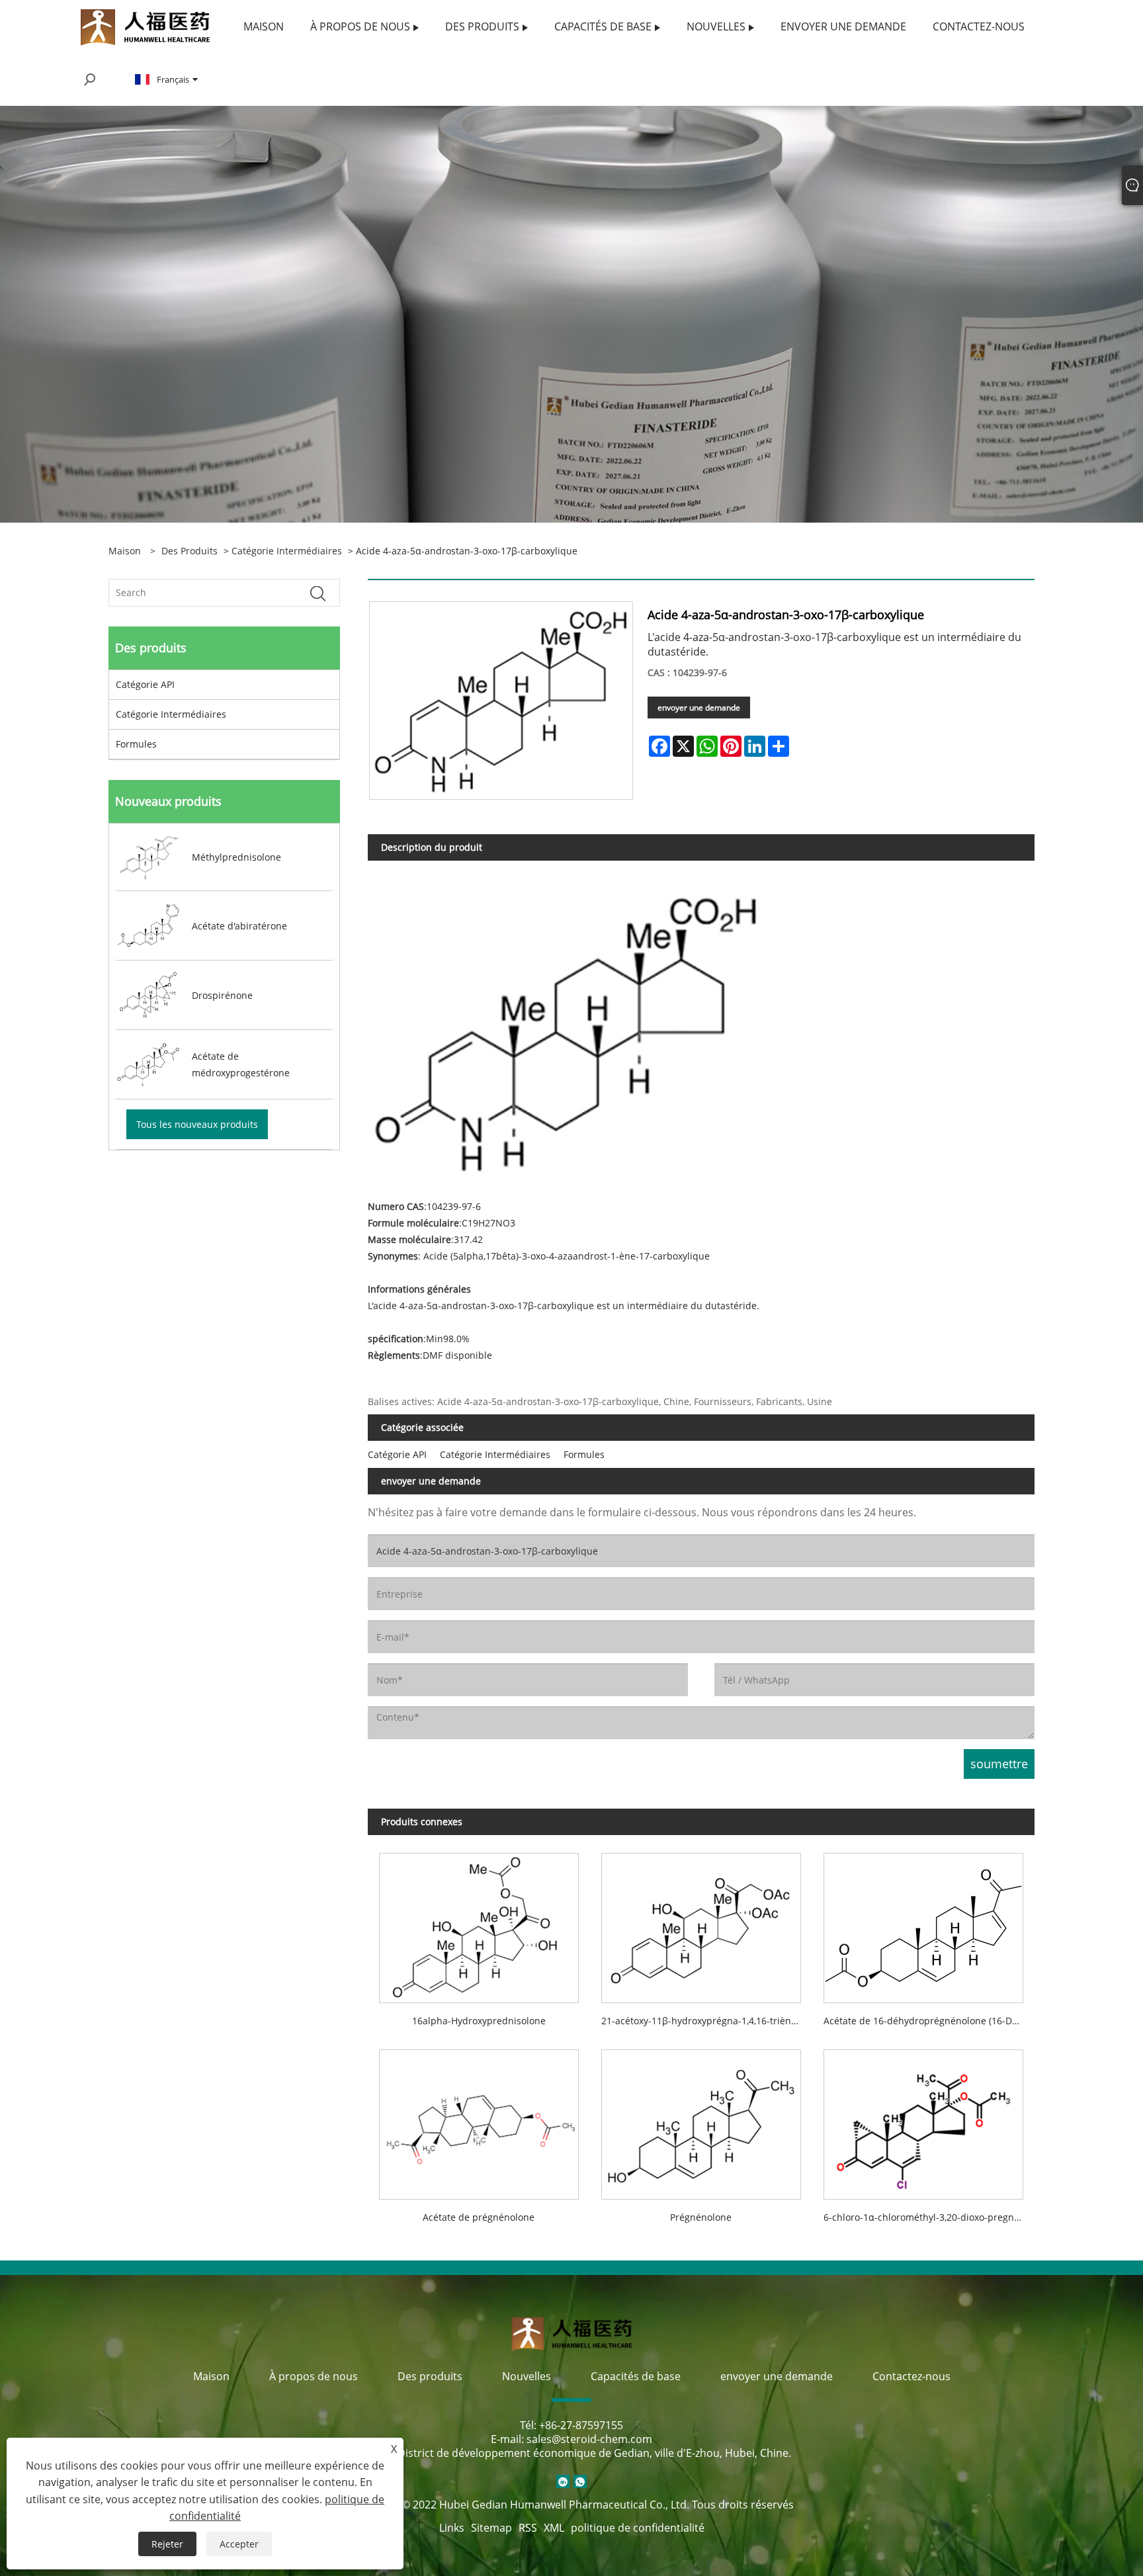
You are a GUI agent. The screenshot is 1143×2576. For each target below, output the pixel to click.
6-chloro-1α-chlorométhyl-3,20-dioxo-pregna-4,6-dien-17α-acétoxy (929, 2217)
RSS (528, 2528)
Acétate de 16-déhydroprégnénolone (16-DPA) (924, 2021)
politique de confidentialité (638, 2528)
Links (452, 2528)
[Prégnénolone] (701, 2119)
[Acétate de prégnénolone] (479, 2119)
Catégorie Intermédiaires (287, 551)
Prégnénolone (701, 2217)
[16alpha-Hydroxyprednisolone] (479, 1922)
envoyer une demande (699, 708)
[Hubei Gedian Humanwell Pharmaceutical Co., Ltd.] (145, 25)
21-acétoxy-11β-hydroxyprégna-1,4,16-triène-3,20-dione (707, 2021)
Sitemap (491, 2528)
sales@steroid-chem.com (589, 2439)
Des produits (190, 551)
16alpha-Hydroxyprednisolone (479, 2021)
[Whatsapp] (580, 2481)
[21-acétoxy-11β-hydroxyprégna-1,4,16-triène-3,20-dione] (701, 1922)
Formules (136, 744)
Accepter (239, 2544)
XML (554, 2528)
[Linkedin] (563, 2481)
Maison (211, 2376)
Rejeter (167, 2544)
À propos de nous (314, 2376)
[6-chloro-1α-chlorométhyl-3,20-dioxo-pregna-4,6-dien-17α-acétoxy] (923, 2119)
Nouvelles (527, 2376)
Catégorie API (145, 684)
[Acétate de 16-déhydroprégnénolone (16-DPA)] (923, 1922)
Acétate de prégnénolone (479, 2217)
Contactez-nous (911, 2376)
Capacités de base (636, 2376)
